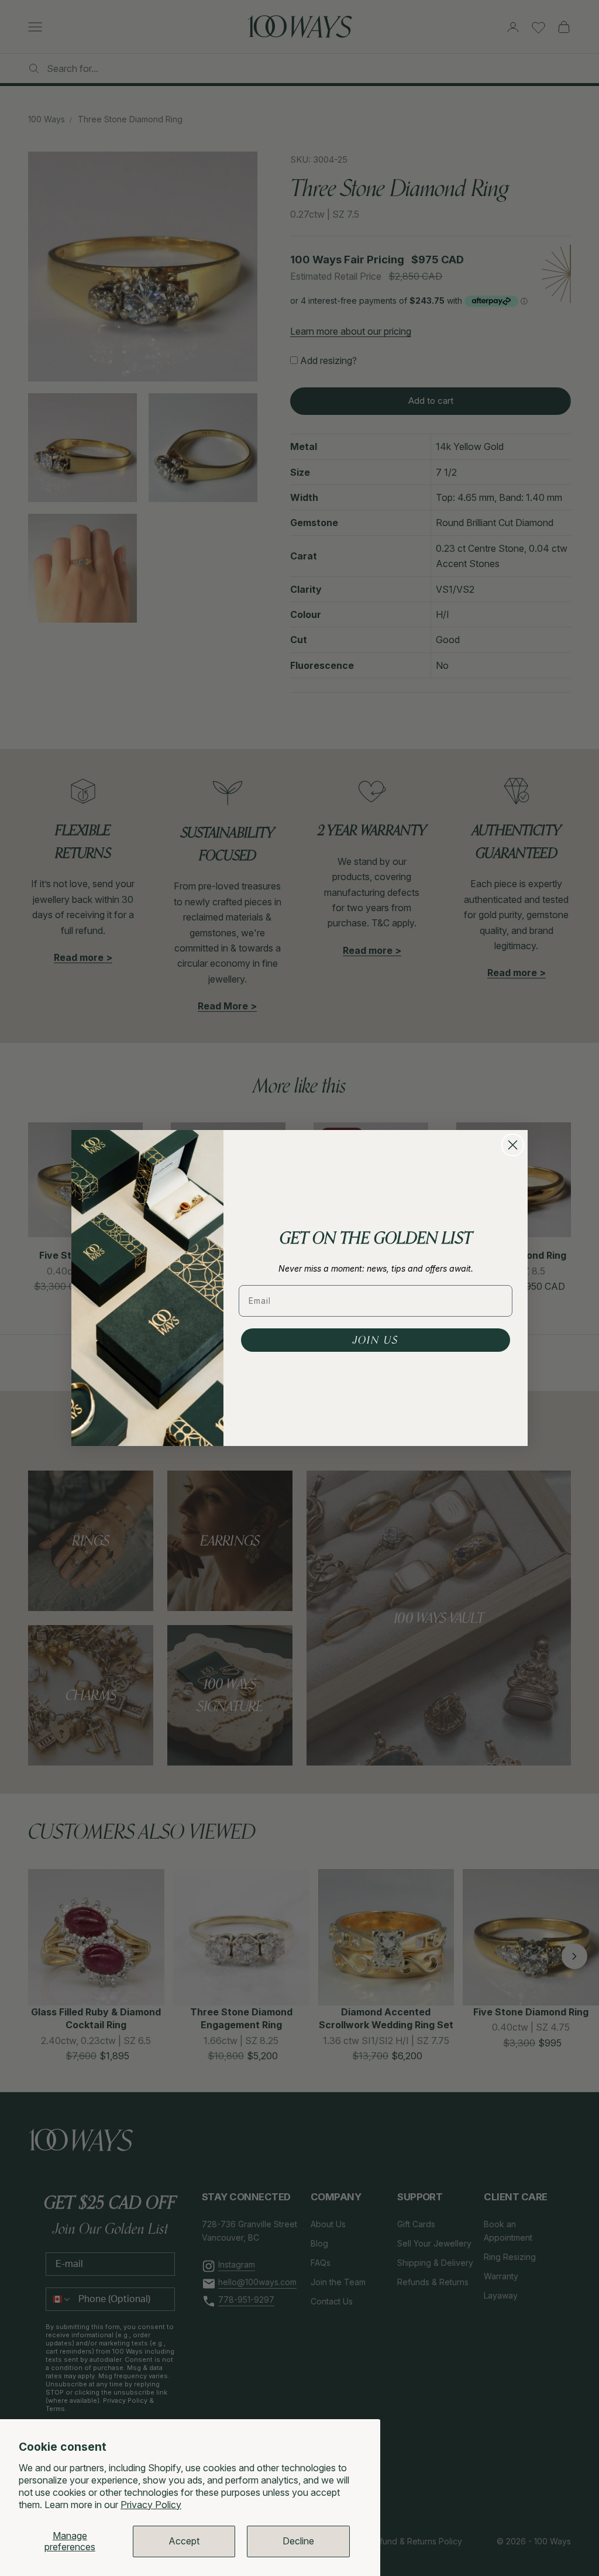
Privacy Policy (151, 2505)
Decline (298, 2541)
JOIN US (376, 1340)
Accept (184, 2541)
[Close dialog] (513, 1145)
